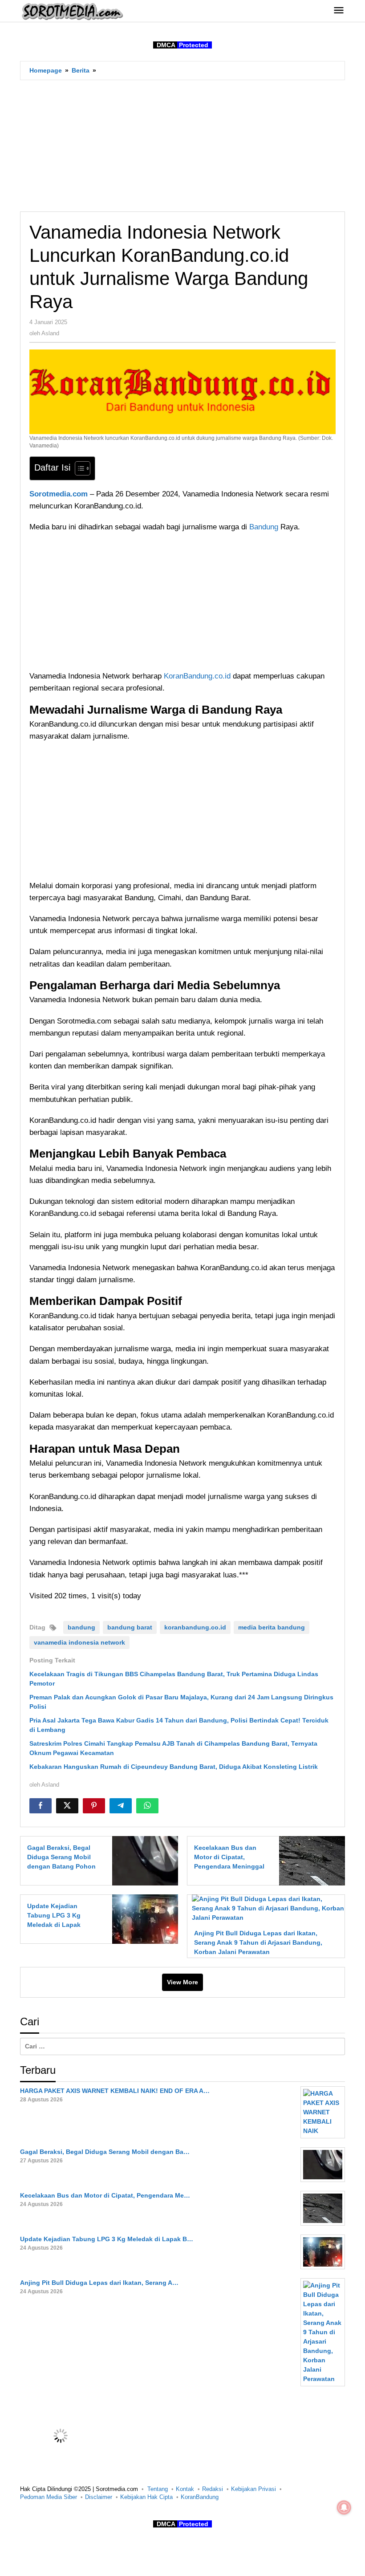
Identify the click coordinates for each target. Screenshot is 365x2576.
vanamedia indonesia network (79, 1642)
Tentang (158, 2489)
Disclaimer (99, 2497)
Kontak (185, 2489)
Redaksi (213, 2489)
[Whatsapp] (147, 1806)
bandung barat (130, 1627)
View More (182, 1982)
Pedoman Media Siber (49, 2497)
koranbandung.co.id (195, 1627)
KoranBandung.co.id (197, 676)
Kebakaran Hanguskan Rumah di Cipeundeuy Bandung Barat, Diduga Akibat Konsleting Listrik (174, 1767)
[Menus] (339, 11)
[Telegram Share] (121, 1806)
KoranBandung (200, 2497)
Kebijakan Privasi (253, 2489)
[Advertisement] (182, 146)
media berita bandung (272, 1627)
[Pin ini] (94, 1806)
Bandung (265, 527)
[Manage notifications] (344, 2507)
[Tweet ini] (67, 1806)
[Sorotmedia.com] (72, 11)
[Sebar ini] (41, 1806)
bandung (81, 1627)
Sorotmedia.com (59, 494)
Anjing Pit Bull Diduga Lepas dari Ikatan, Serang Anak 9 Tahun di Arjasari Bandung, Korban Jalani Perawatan (258, 1942)
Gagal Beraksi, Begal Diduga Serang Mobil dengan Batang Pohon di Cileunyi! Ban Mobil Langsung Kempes (61, 1866)
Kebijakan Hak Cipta (146, 2497)
